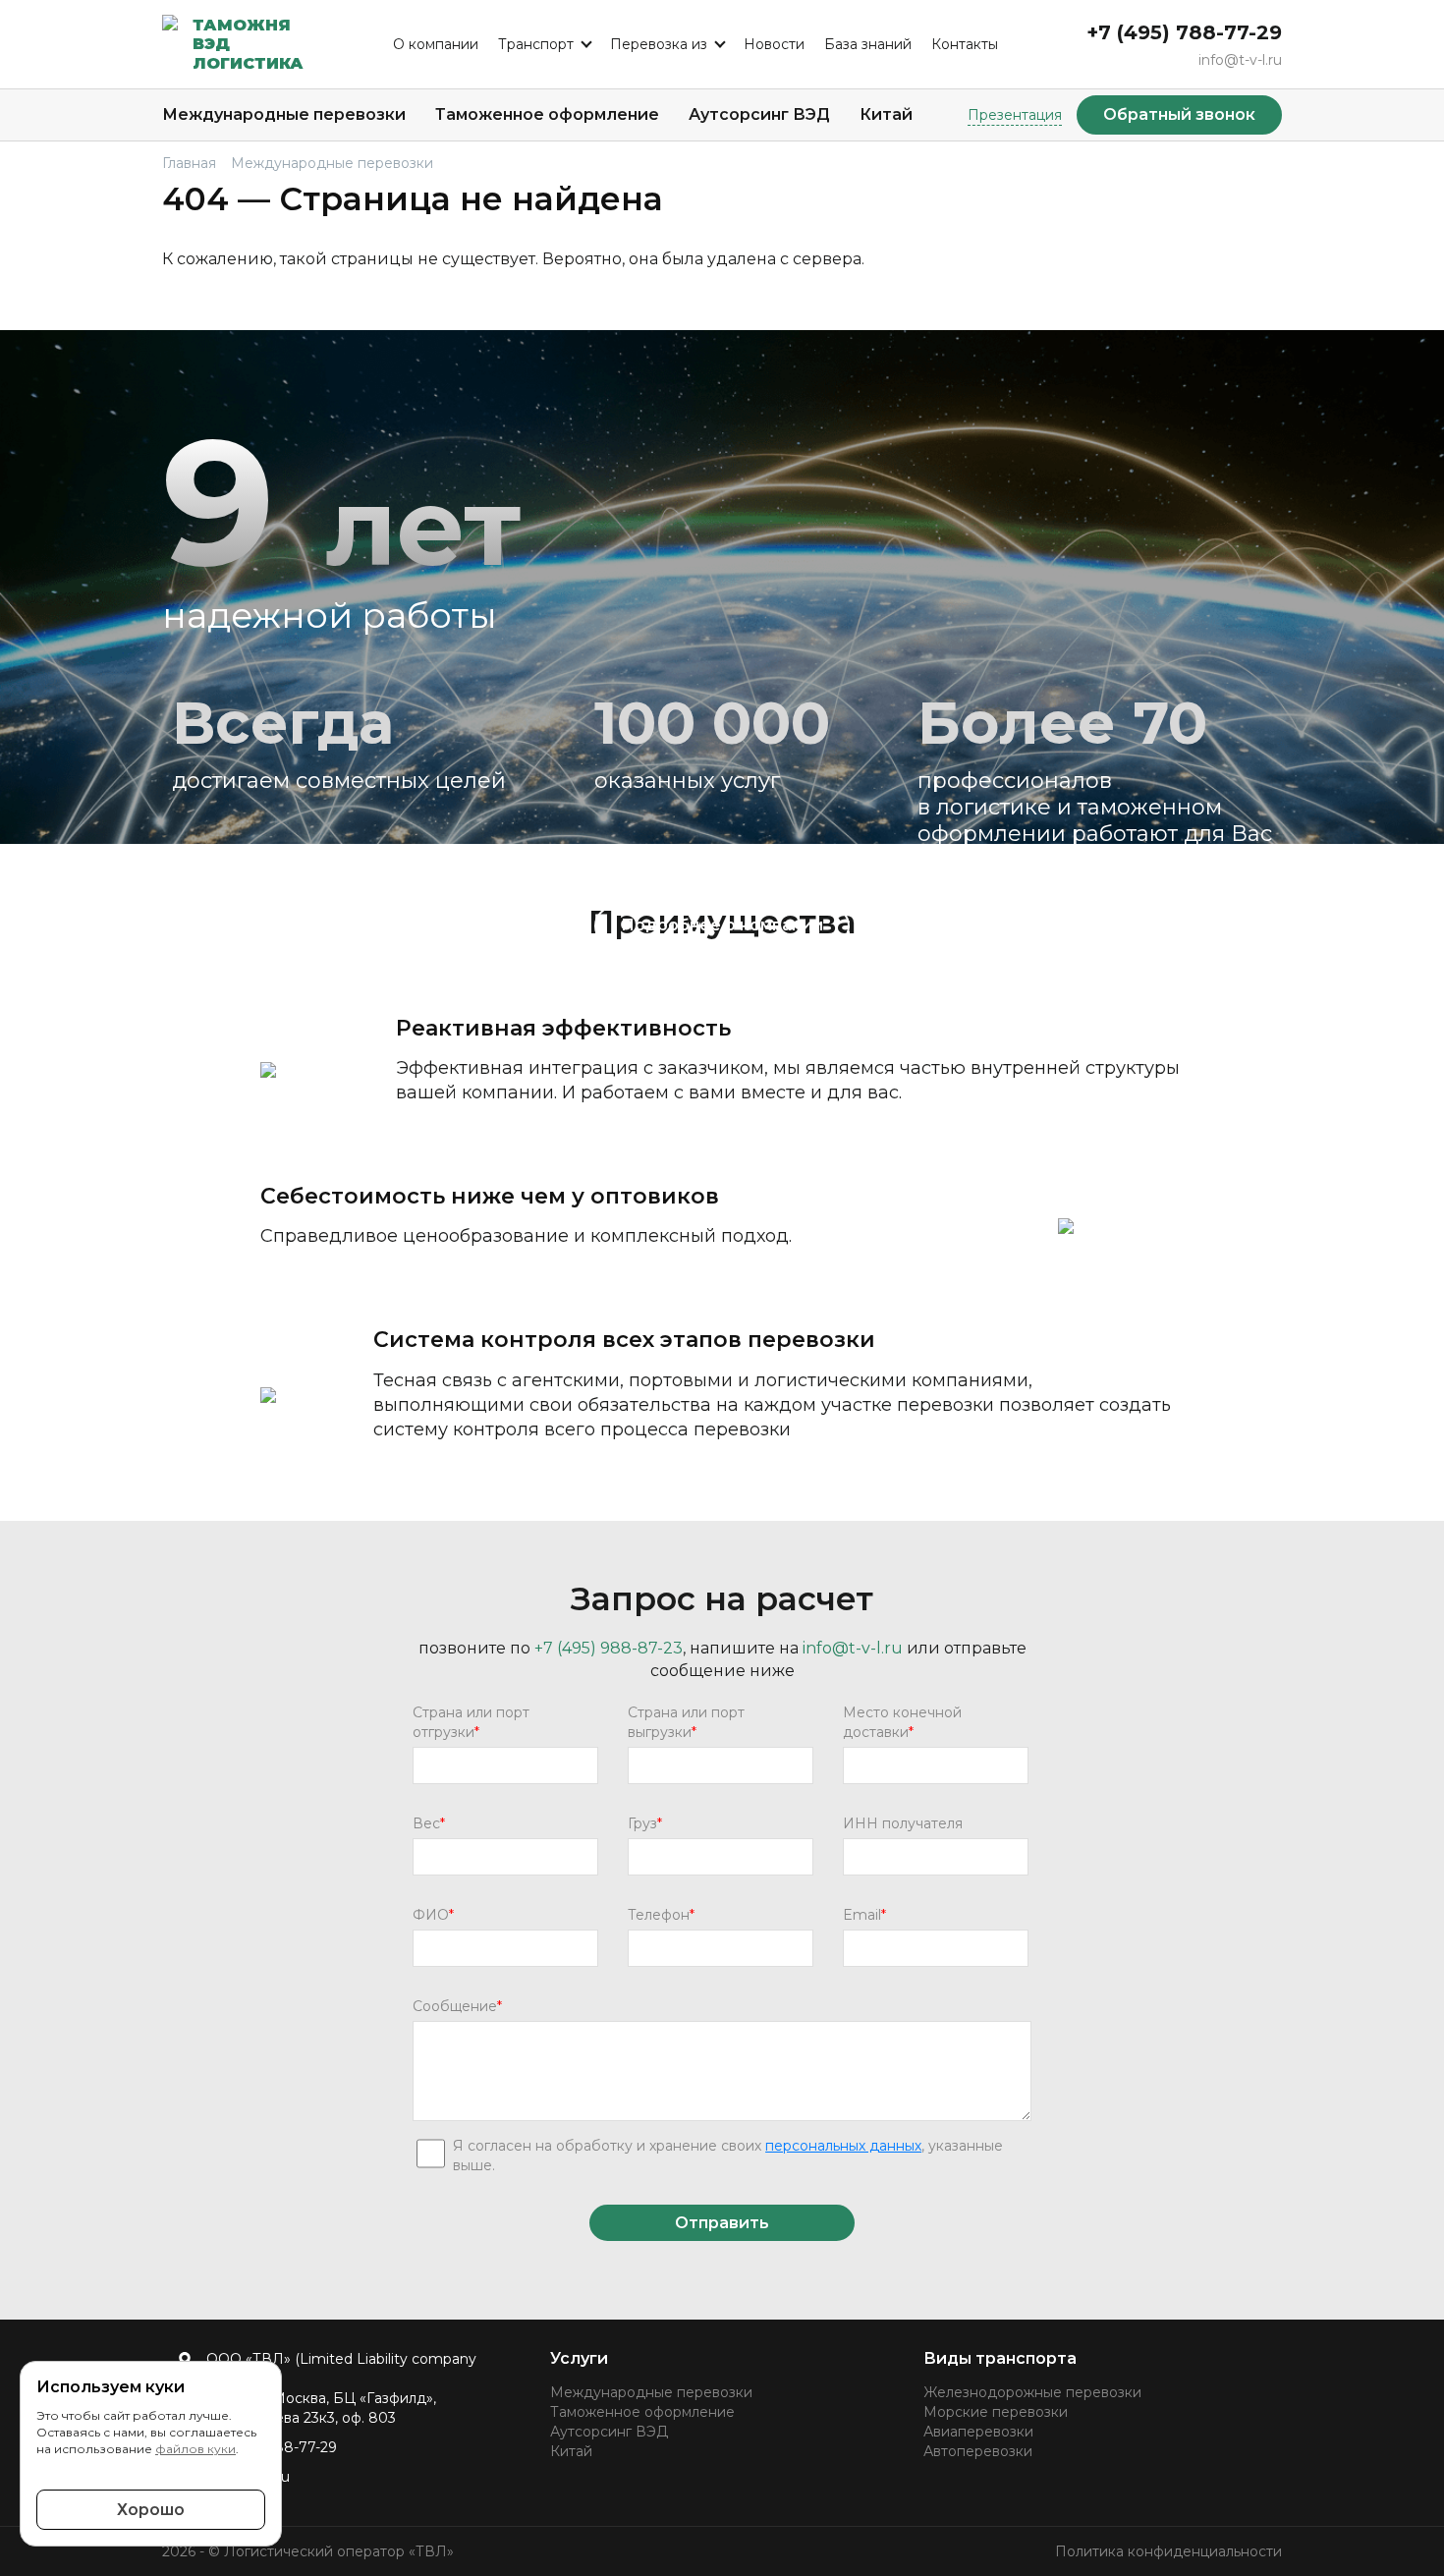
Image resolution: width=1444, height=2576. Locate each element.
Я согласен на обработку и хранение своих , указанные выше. (728, 2156)
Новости (774, 44)
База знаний (868, 44)
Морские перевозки (996, 2412)
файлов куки (195, 2449)
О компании (436, 44)
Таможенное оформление (547, 114)
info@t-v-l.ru (1240, 60)
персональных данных (843, 2146)
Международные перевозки (284, 114)
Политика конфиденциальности (1168, 2551)
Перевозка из (659, 44)
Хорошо (151, 2510)
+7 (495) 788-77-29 (1184, 32)
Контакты (965, 44)
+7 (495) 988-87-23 (609, 1648)
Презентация (1015, 115)
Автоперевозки (978, 2451)
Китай (886, 114)
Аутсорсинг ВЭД (759, 114)
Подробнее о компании (722, 925)
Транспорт (536, 44)
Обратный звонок (1179, 114)
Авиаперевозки (978, 2432)
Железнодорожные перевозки (1032, 2392)
